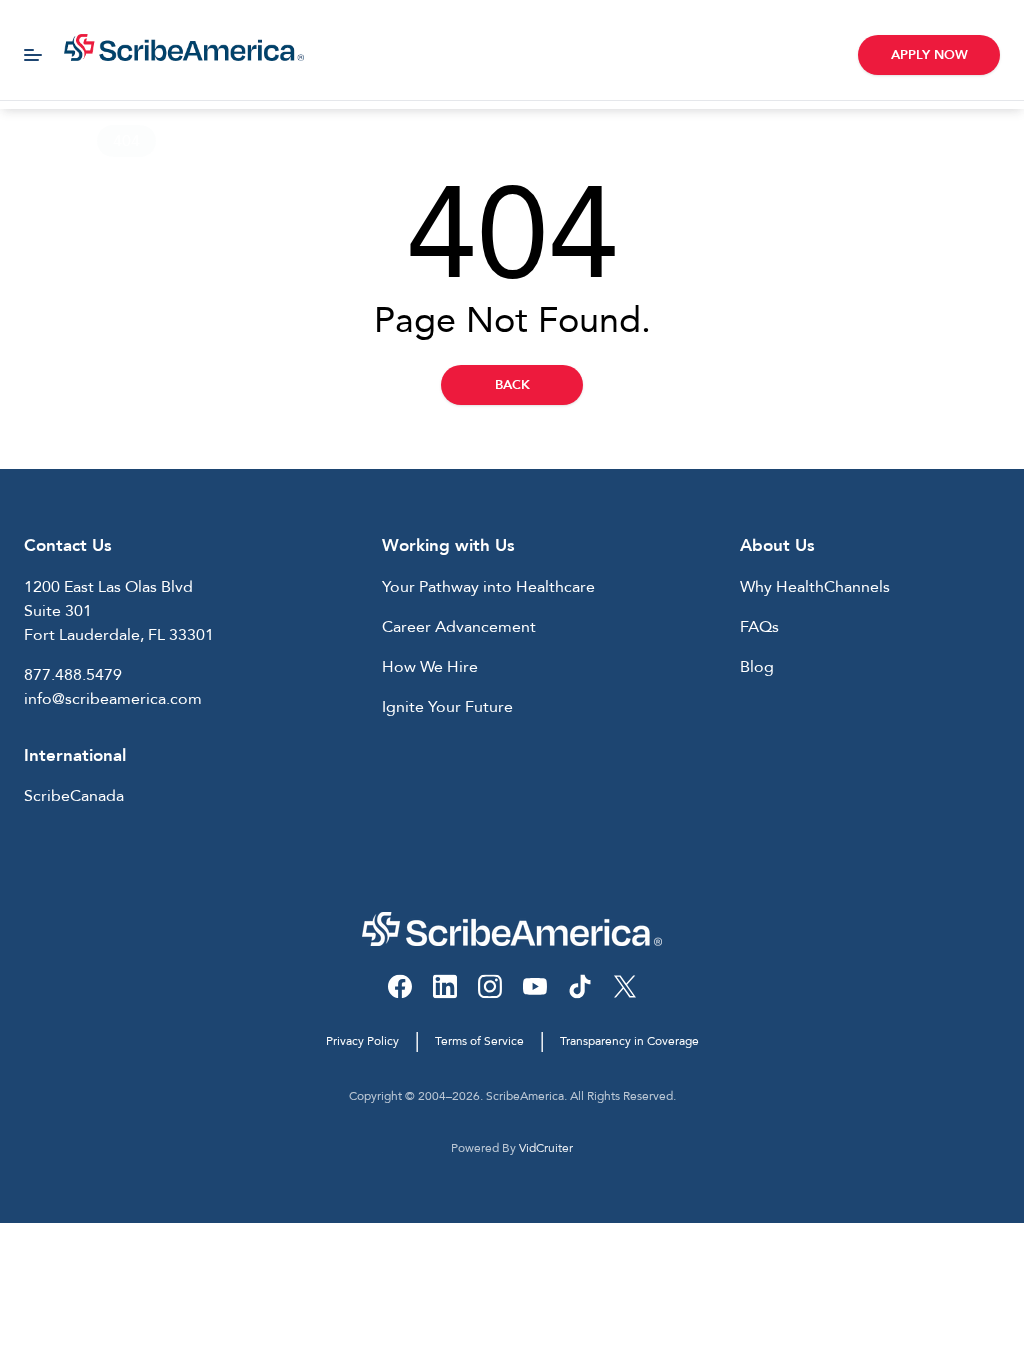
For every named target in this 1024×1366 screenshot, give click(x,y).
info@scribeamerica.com (113, 699)
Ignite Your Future (447, 707)
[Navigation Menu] (33, 55)
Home (38, 141)
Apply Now (929, 55)
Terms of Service (479, 1041)
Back (512, 385)
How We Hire (430, 667)
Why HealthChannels (815, 587)
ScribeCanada (74, 796)
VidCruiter (546, 1148)
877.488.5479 (73, 675)
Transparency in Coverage (629, 1041)
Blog (757, 667)
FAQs (759, 627)
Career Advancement (459, 627)
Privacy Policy (362, 1041)
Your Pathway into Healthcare (488, 587)
